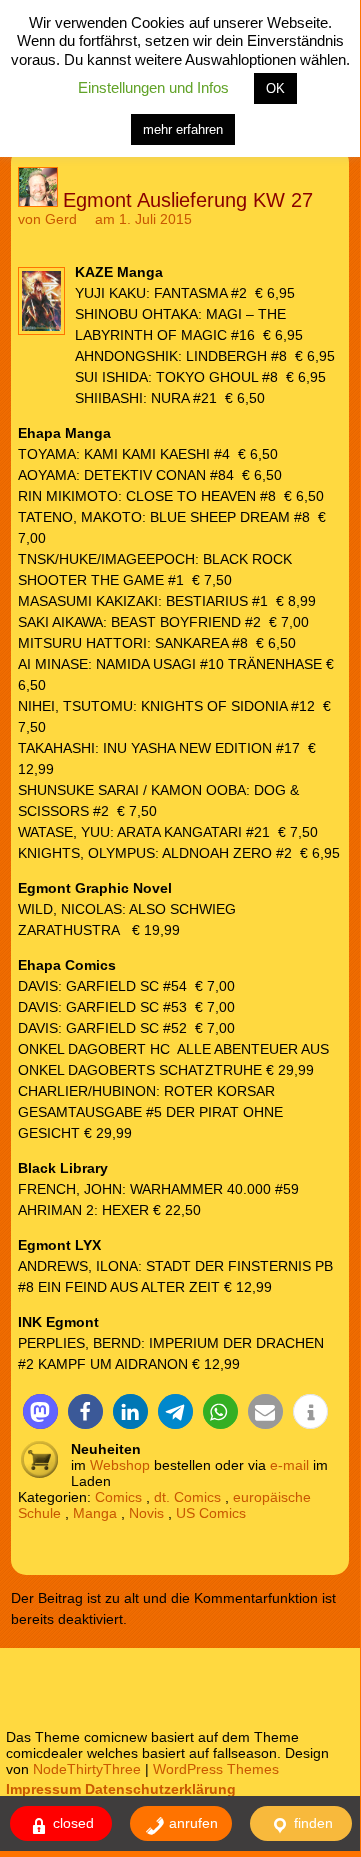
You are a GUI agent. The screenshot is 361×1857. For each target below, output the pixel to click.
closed (71, 1823)
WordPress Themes (216, 1769)
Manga (95, 1513)
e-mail (289, 1465)
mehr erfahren (183, 129)
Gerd (61, 219)
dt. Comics (187, 1497)
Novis (146, 1513)
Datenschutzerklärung (160, 1789)
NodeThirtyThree (87, 1769)
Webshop (120, 1465)
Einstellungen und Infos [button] (153, 87)
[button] (40, 1411)
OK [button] (275, 88)
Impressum (43, 1789)
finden (311, 1823)
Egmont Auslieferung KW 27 (188, 200)
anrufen (191, 1823)
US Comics (211, 1513)
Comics (118, 1497)
